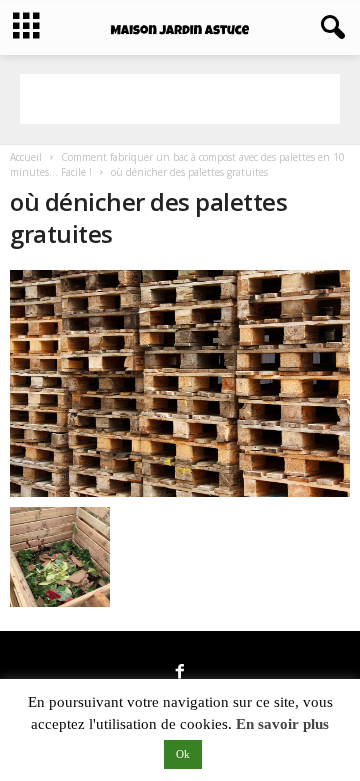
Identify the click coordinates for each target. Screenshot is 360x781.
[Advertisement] (180, 99)
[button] (329, 28)
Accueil (26, 157)
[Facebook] (180, 673)
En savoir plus (282, 724)
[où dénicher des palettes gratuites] (180, 383)
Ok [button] (183, 754)
